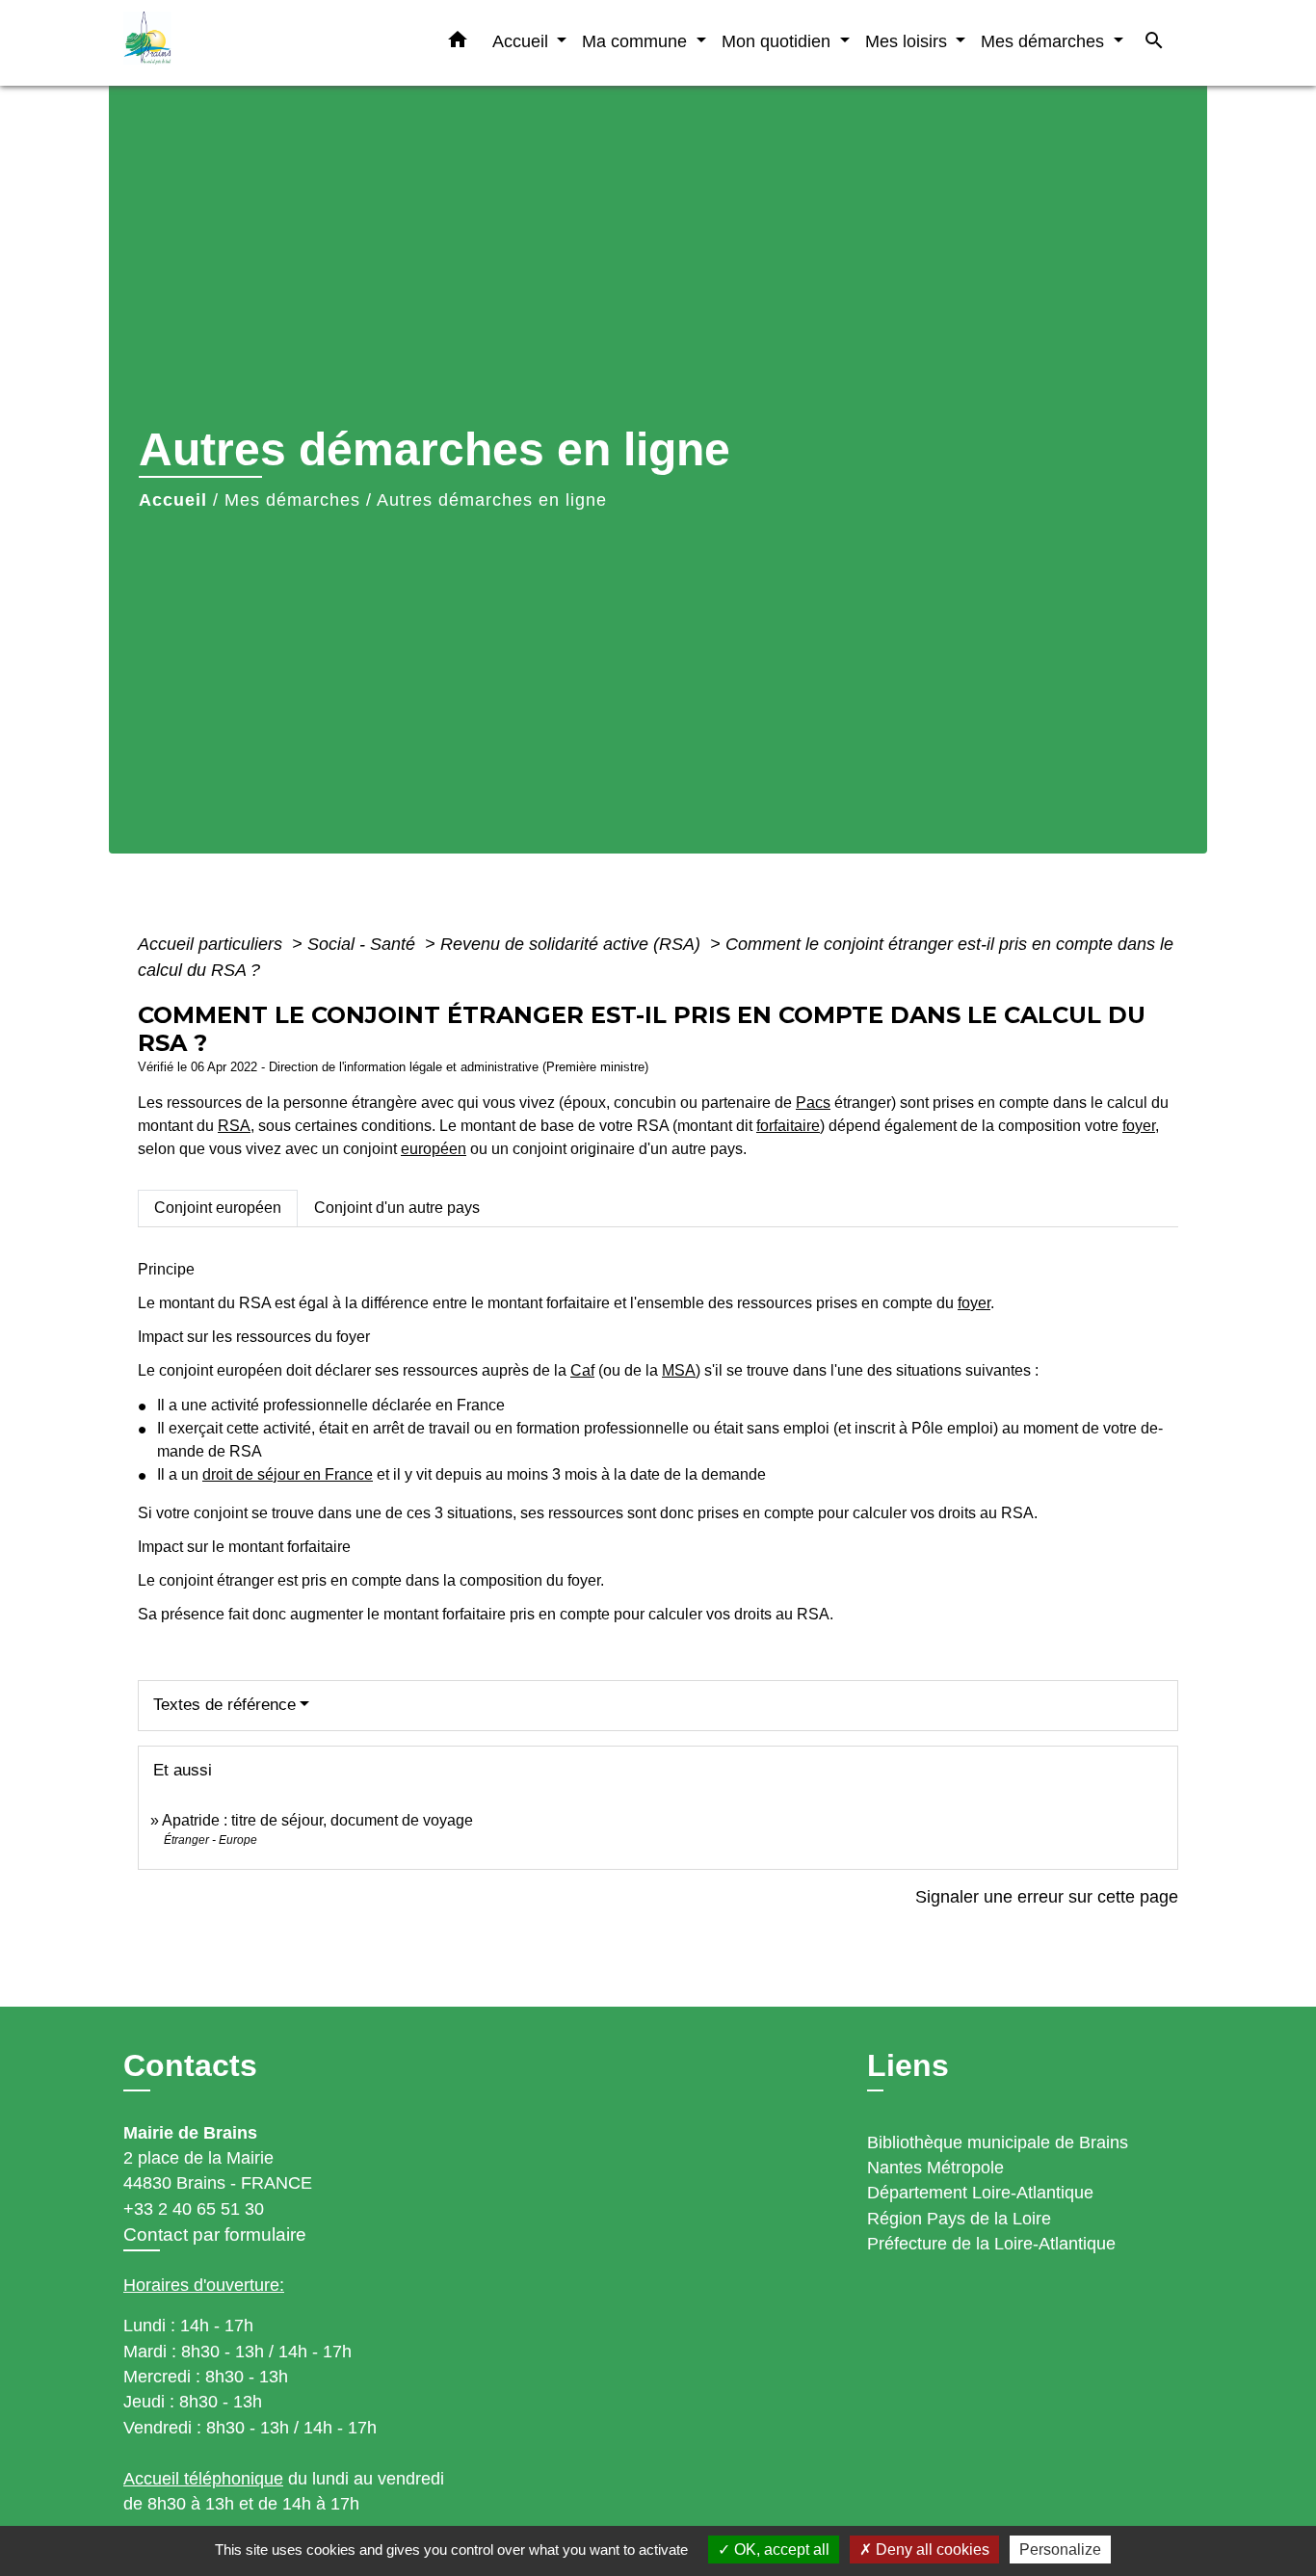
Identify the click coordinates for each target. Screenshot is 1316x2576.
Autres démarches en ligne (492, 500)
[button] (458, 43)
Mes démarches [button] (1045, 41)
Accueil (173, 500)
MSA (679, 1370)
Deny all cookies (931, 2550)
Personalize (1060, 2550)
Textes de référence (224, 1705)
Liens (908, 2065)
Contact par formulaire (215, 2234)
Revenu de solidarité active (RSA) (573, 944)
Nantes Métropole (935, 2168)
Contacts (190, 2065)
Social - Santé (364, 944)
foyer (1139, 1126)
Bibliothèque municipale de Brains (998, 2142)
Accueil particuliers (212, 944)
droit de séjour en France (288, 1474)
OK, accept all (780, 2550)
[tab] (218, 1208)
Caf (582, 1370)
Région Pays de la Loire (959, 2219)
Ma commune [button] (637, 41)
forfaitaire (788, 1126)
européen (434, 1149)
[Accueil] (244, 43)
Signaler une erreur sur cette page (1047, 1897)
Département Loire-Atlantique (980, 2193)
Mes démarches (292, 500)
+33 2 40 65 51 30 (194, 2209)
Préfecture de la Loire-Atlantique (991, 2244)
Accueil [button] (523, 41)
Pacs (813, 1103)
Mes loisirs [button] (908, 41)
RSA (234, 1126)
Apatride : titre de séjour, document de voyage (317, 1820)
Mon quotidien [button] (778, 41)
